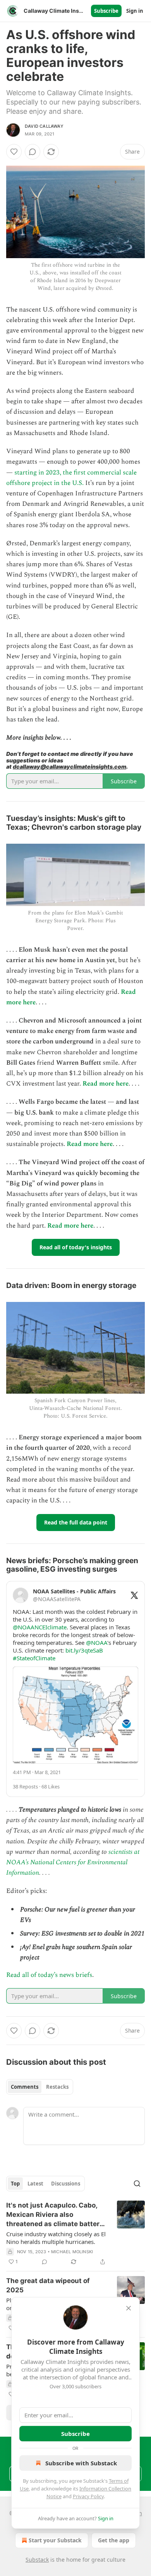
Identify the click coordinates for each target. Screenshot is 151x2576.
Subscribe (106, 11)
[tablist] (40, 2087)
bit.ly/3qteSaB (84, 1650)
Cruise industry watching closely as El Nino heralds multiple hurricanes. (56, 2238)
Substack (37, 2560)
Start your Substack (55, 2540)
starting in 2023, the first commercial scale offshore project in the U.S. (71, 478)
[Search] (137, 2184)
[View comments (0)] (33, 152)
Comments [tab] (25, 2087)
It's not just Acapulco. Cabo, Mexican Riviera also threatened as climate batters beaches (55, 2215)
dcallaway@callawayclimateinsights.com (69, 766)
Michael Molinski (72, 2252)
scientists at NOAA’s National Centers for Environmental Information (73, 1862)
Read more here (106, 1084)
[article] (75, 2233)
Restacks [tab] (57, 2087)
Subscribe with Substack (81, 2463)
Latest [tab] (35, 2184)
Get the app (114, 2540)
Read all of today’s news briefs (49, 1975)
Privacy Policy (88, 2496)
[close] (129, 2308)
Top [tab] (15, 2184)
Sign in (135, 11)
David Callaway (44, 126)
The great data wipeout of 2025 (48, 2285)
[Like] (14, 152)
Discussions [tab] (66, 2184)
